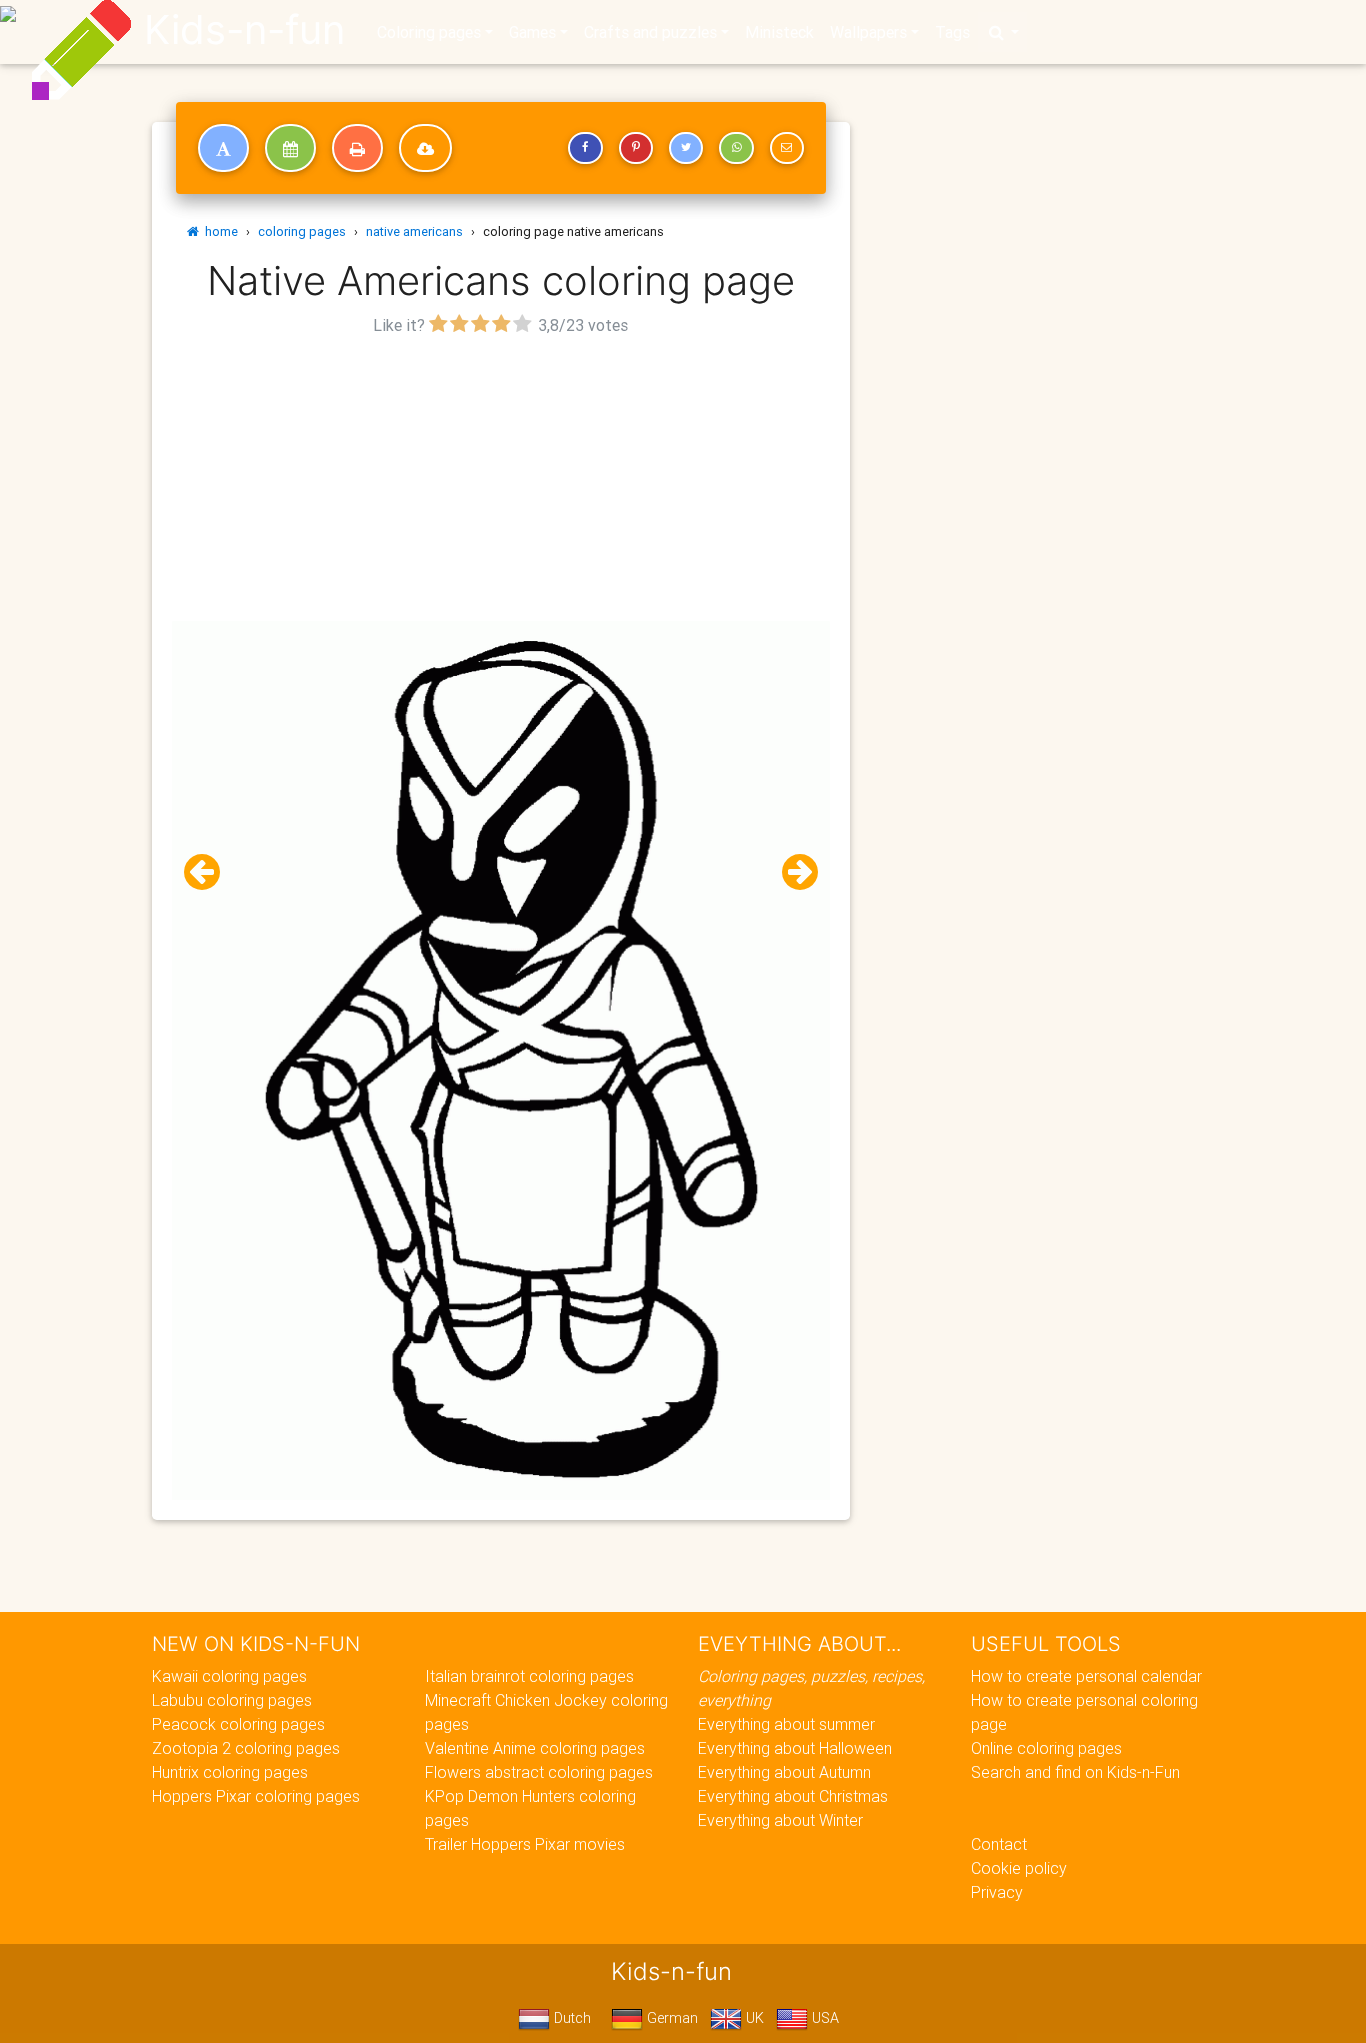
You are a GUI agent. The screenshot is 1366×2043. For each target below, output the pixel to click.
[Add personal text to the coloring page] (223, 148)
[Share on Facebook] (585, 148)
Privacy (997, 1892)
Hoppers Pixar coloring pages (256, 1796)
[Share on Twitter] (686, 148)
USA (823, 2018)
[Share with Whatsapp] (736, 148)
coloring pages (302, 231)
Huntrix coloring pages (230, 1772)
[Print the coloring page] (357, 148)
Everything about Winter (780, 1820)
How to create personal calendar (1086, 1676)
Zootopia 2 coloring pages (246, 1748)
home (218, 231)
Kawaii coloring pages (229, 1676)
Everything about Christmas (793, 1796)
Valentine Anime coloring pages (535, 1748)
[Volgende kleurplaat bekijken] (792, 872)
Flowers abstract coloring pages (539, 1772)
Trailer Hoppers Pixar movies (525, 1844)
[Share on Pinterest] (636, 148)
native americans (414, 231)
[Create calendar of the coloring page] (290, 148)
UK (753, 2018)
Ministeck (779, 32)
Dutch (570, 2018)
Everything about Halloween (795, 1748)
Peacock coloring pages (238, 1724)
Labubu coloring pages (232, 1700)
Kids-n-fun (244, 30)
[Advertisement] (501, 481)
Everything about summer (786, 1724)
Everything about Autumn (784, 1772)
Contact (999, 1844)
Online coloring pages (1046, 1748)
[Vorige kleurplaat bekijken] (210, 872)
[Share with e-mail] (787, 148)
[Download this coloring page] (425, 148)
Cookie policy (1019, 1868)
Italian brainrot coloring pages (529, 1676)
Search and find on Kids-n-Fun (1075, 1772)
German (670, 2018)
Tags (952, 32)
